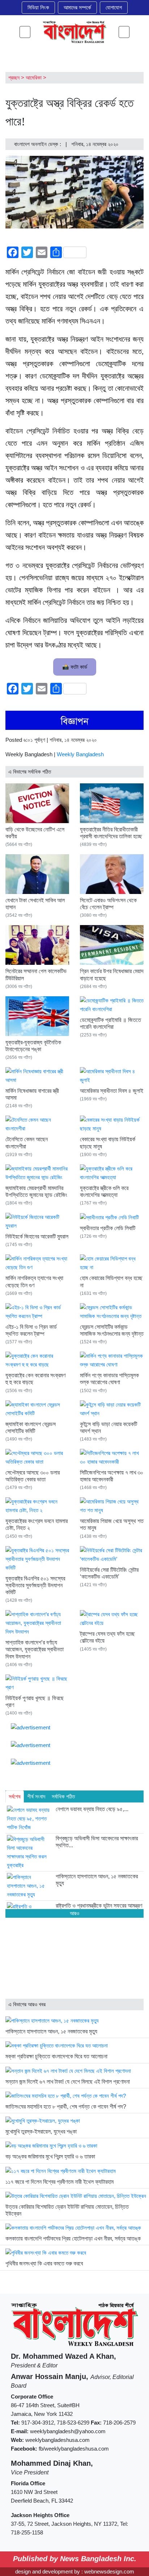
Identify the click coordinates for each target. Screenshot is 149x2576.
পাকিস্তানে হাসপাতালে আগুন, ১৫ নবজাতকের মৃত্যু (51, 2031)
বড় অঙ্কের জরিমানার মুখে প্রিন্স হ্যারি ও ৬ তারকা (50, 2156)
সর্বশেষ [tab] (15, 1796)
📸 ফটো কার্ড (75, 667)
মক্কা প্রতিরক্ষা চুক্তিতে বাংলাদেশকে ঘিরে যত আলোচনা (56, 2056)
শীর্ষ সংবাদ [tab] (36, 1796)
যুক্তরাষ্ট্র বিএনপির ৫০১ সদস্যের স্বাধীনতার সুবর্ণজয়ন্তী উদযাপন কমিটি (35, 1585)
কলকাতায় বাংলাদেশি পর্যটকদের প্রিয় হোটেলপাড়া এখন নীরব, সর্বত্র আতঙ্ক (73, 2239)
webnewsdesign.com (109, 2571)
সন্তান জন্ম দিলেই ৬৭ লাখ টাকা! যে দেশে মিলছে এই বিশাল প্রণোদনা (68, 2082)
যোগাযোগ (114, 7)
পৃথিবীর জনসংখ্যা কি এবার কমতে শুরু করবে (44, 2263)
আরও (74, 1913)
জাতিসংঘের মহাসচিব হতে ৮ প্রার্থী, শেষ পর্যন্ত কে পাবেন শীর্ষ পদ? (66, 2107)
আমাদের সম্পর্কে (77, 7)
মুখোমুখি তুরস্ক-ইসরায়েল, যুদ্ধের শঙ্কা (41, 2132)
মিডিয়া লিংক (38, 7)
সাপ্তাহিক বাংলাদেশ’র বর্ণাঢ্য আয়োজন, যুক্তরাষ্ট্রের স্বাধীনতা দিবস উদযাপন (35, 1649)
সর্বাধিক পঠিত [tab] (63, 1796)
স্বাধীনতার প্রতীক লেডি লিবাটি (108, 1228)
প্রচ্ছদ (14, 78)
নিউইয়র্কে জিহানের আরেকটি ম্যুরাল (37, 1236)
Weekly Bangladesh (80, 754)
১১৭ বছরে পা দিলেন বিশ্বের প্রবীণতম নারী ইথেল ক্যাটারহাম (59, 2182)
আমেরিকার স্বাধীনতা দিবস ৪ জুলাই (112, 1091)
